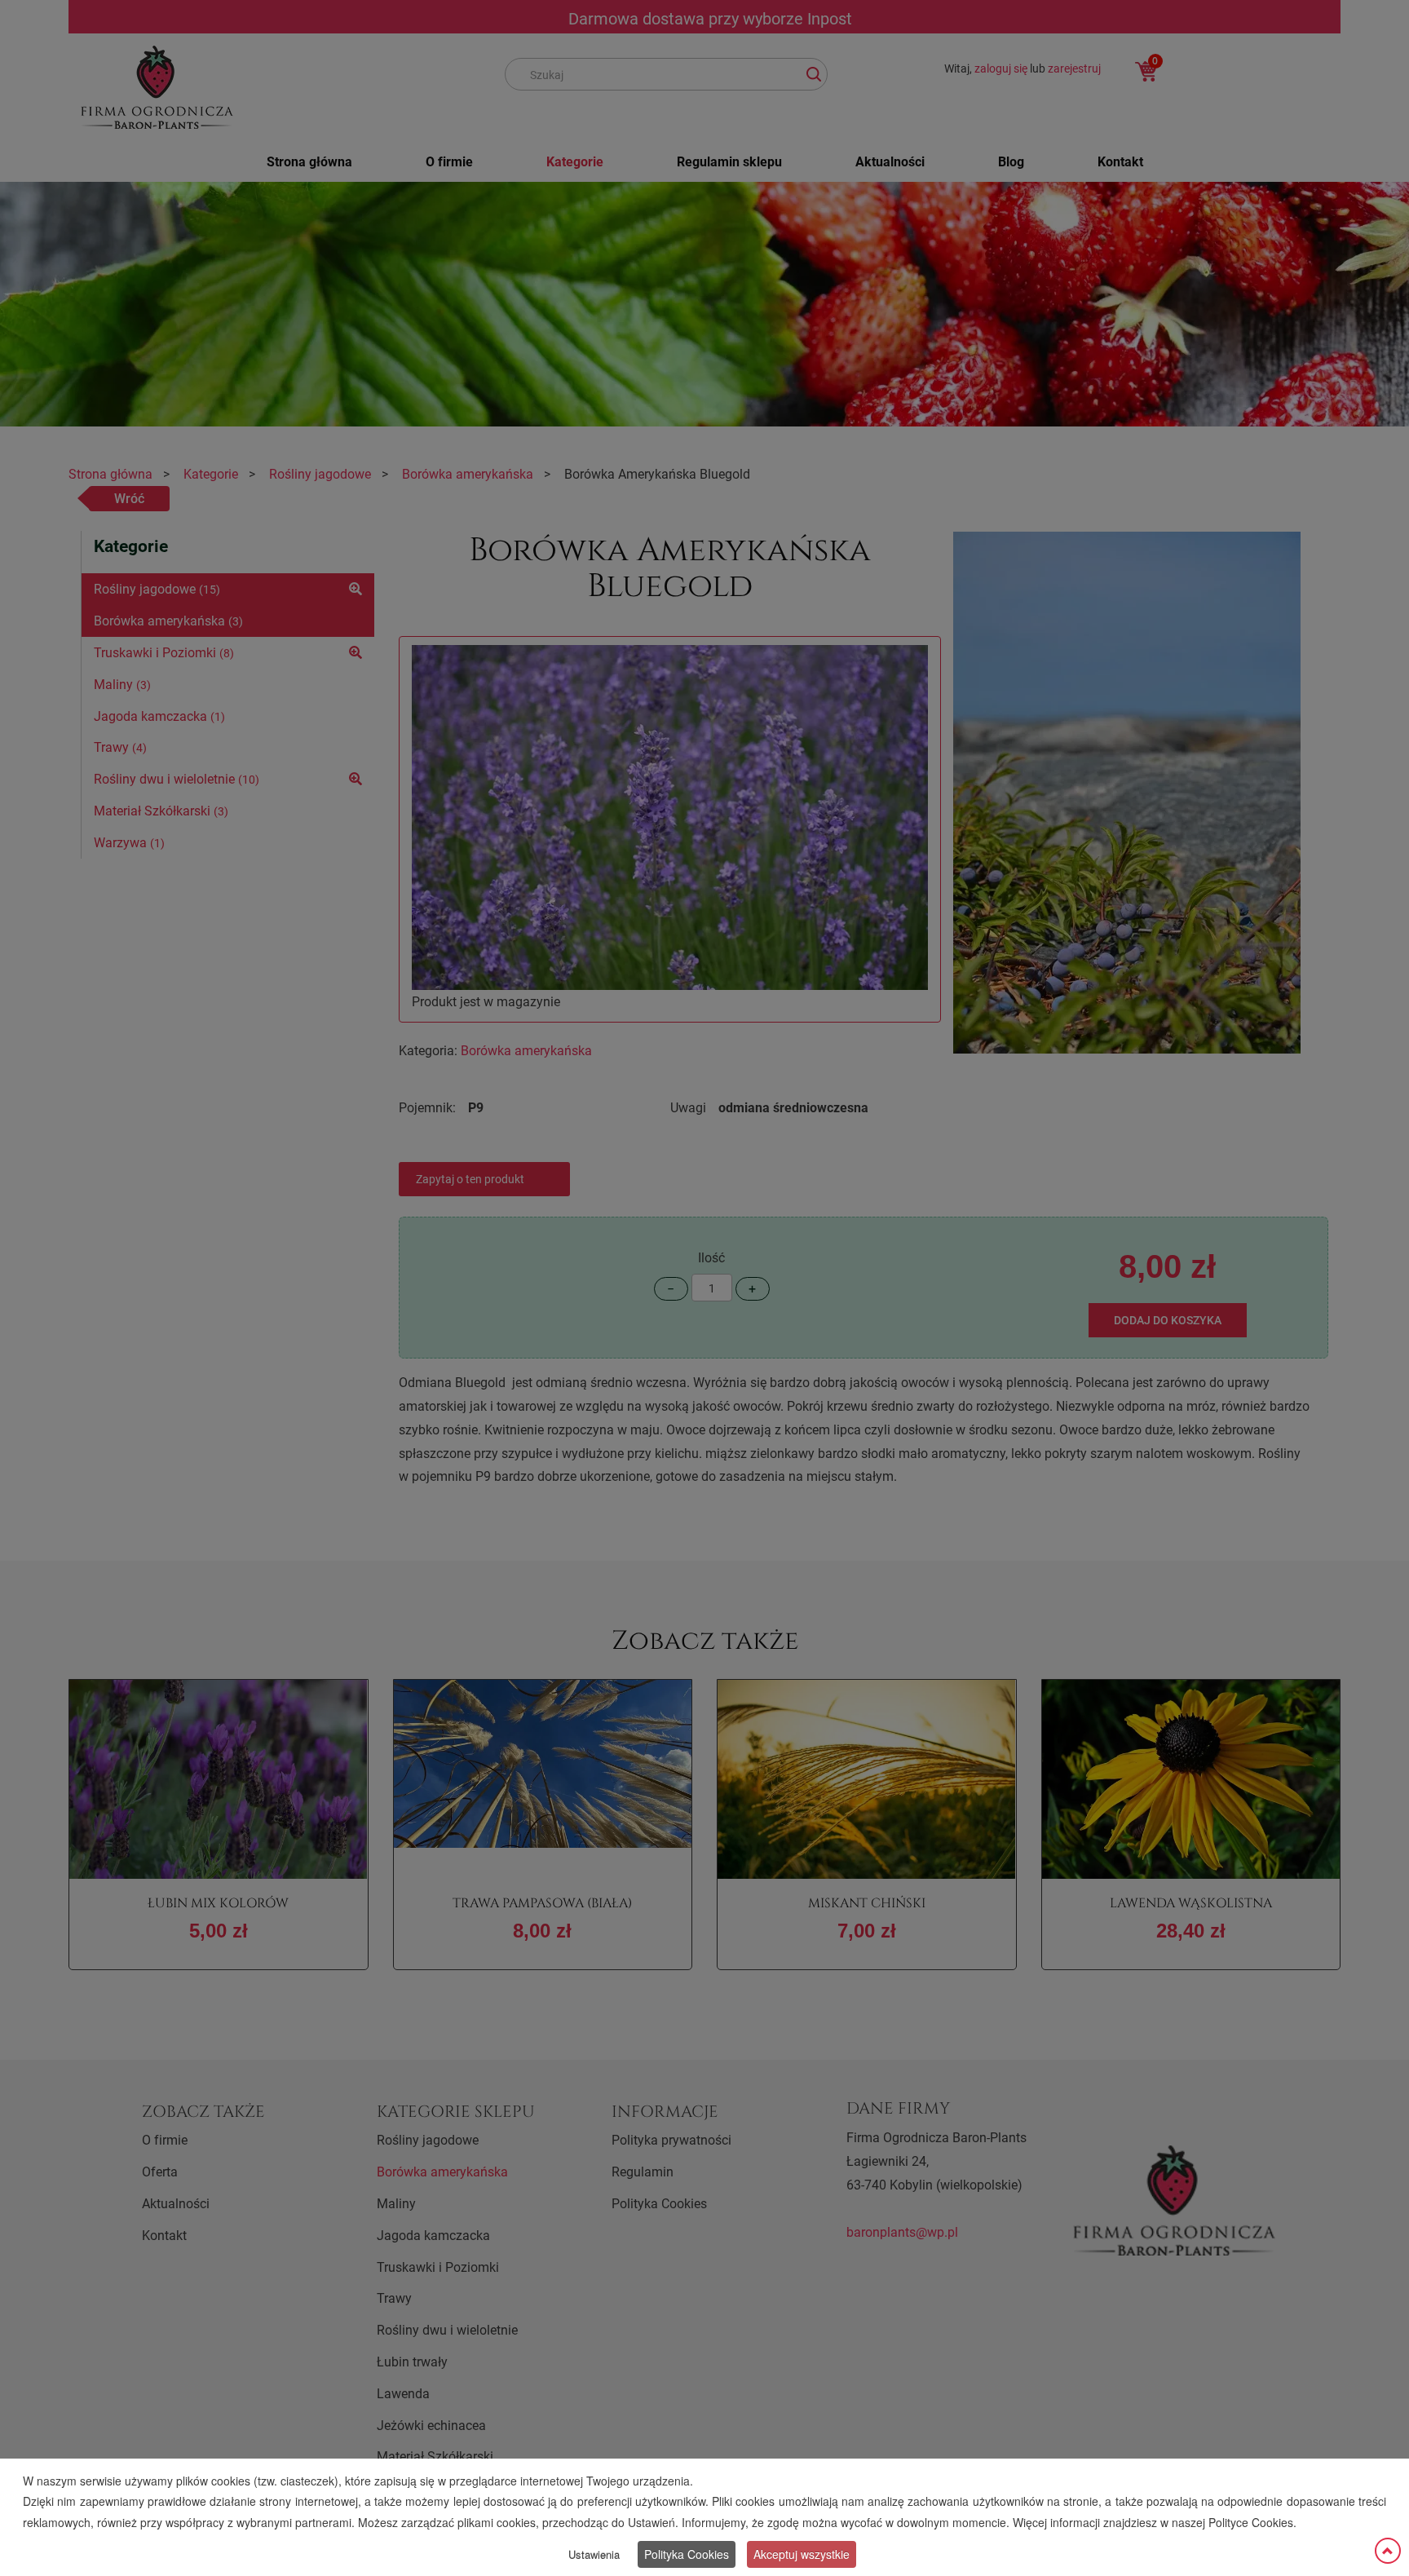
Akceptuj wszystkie (802, 2554)
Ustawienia (594, 2554)
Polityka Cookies (687, 2554)
